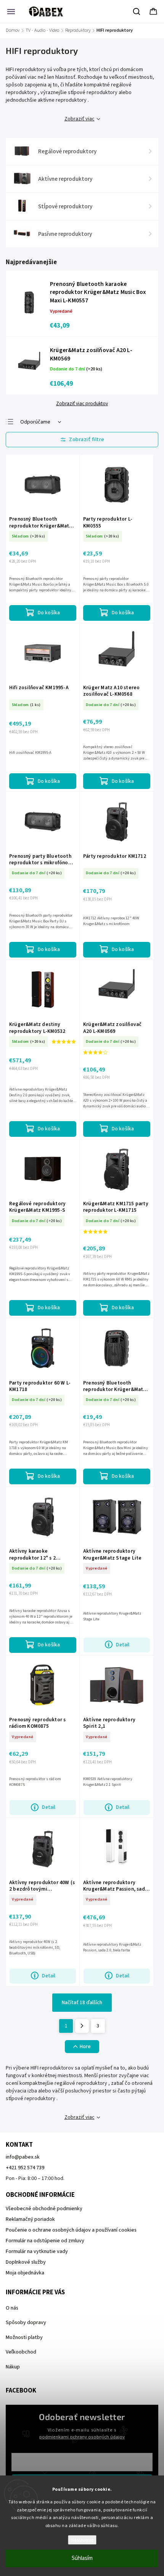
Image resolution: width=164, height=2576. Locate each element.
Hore (85, 2047)
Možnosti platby (24, 2337)
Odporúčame (35, 422)
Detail (123, 1645)
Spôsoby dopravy (26, 2323)
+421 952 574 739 (25, 2168)
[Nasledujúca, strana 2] (82, 2026)
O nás (12, 2308)
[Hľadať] (137, 11)
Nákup (13, 2367)
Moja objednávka (25, 2273)
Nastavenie (82, 2540)
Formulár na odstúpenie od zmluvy (45, 2241)
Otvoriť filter (82, 440)
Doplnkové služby (26, 2262)
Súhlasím (82, 2558)
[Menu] (11, 11)
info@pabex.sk (23, 2157)
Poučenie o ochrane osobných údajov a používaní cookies (71, 2230)
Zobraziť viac (80, 119)
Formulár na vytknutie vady (37, 2251)
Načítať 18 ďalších (82, 2003)
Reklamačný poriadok (30, 2219)
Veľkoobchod (21, 2352)
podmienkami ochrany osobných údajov (82, 2437)
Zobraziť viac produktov (82, 404)
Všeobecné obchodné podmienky (44, 2209)
